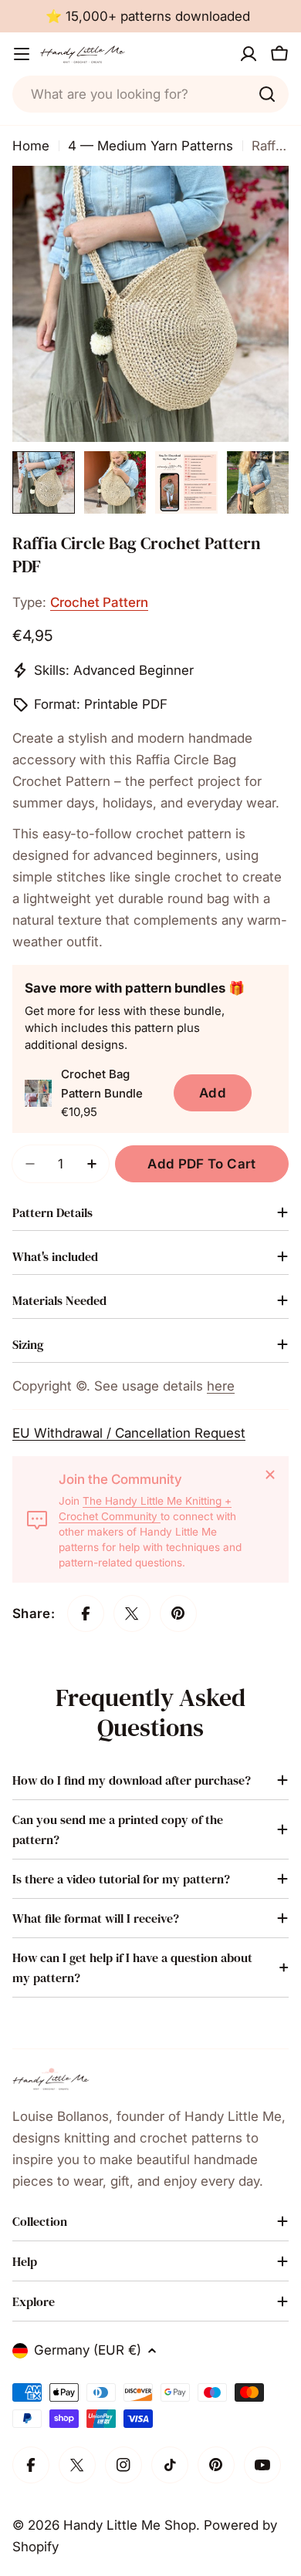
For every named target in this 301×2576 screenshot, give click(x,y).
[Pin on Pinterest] (178, 1613)
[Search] (267, 94)
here (221, 1386)
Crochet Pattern (99, 602)
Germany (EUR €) (88, 2350)
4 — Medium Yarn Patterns (150, 146)
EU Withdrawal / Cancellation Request (129, 1433)
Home (31, 146)
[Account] (249, 54)
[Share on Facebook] (86, 1613)
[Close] (270, 1475)
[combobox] (150, 94)
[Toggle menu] (22, 54)
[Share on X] (132, 1613)
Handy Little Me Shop (130, 2525)
